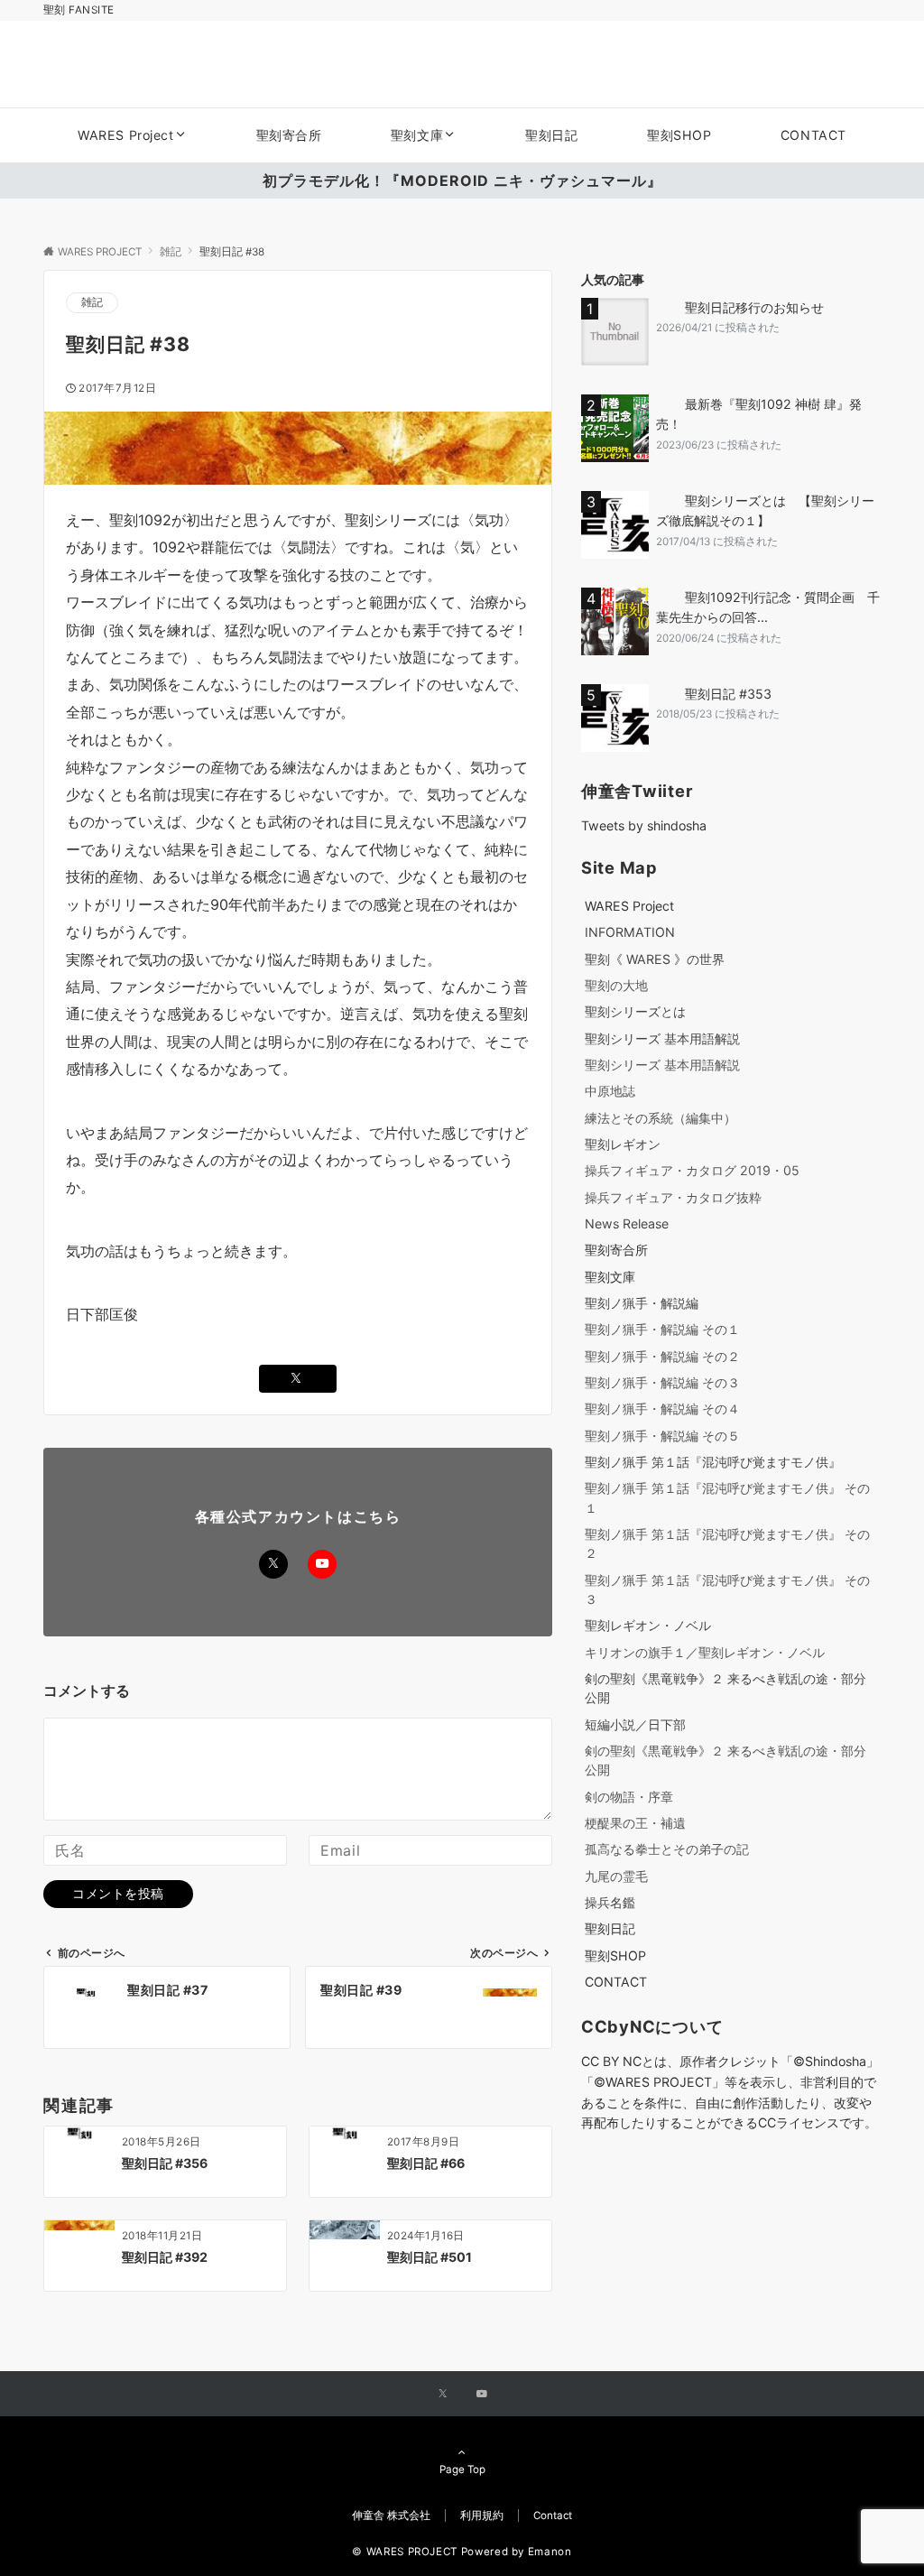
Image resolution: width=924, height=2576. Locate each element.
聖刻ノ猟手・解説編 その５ (662, 1436)
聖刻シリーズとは (635, 1011)
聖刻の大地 (616, 985)
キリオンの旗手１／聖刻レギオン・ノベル (705, 1652)
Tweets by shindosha (644, 825)
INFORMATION (630, 932)
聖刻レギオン (623, 1144)
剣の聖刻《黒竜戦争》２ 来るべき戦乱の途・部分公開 (725, 1688)
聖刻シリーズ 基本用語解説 (662, 1038)
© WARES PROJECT (405, 2552)
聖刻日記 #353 (728, 694)
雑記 (92, 302)
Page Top (462, 2469)
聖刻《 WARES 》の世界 (655, 959)
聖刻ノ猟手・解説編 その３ (662, 1382)
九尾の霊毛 (616, 1876)
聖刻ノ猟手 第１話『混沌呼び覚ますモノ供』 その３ (727, 1589)
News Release (627, 1223)
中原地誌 (610, 1091)
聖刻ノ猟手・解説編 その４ (662, 1408)
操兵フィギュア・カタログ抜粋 (673, 1197)
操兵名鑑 (610, 1902)
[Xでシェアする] (298, 1379)
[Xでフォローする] (273, 1564)
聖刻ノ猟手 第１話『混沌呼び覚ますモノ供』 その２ (727, 1543)
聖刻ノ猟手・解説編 (642, 1303)
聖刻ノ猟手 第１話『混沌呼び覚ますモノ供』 (713, 1462)
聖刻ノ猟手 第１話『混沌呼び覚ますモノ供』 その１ (727, 1497)
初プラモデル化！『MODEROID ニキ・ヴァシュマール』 (462, 181)
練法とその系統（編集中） (661, 1118)
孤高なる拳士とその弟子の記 (667, 1849)
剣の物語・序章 (629, 1797)
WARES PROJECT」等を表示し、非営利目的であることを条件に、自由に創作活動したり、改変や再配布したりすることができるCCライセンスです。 (729, 2103)
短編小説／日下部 (635, 1724)
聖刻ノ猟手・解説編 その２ (662, 1356)
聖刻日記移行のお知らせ (754, 307)
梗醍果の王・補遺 (635, 1823)
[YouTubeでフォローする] (322, 1564)
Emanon (550, 2552)
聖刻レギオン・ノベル (648, 1625)
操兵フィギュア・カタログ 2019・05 (692, 1170)
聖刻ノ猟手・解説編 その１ (662, 1329)
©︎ (600, 2082)
